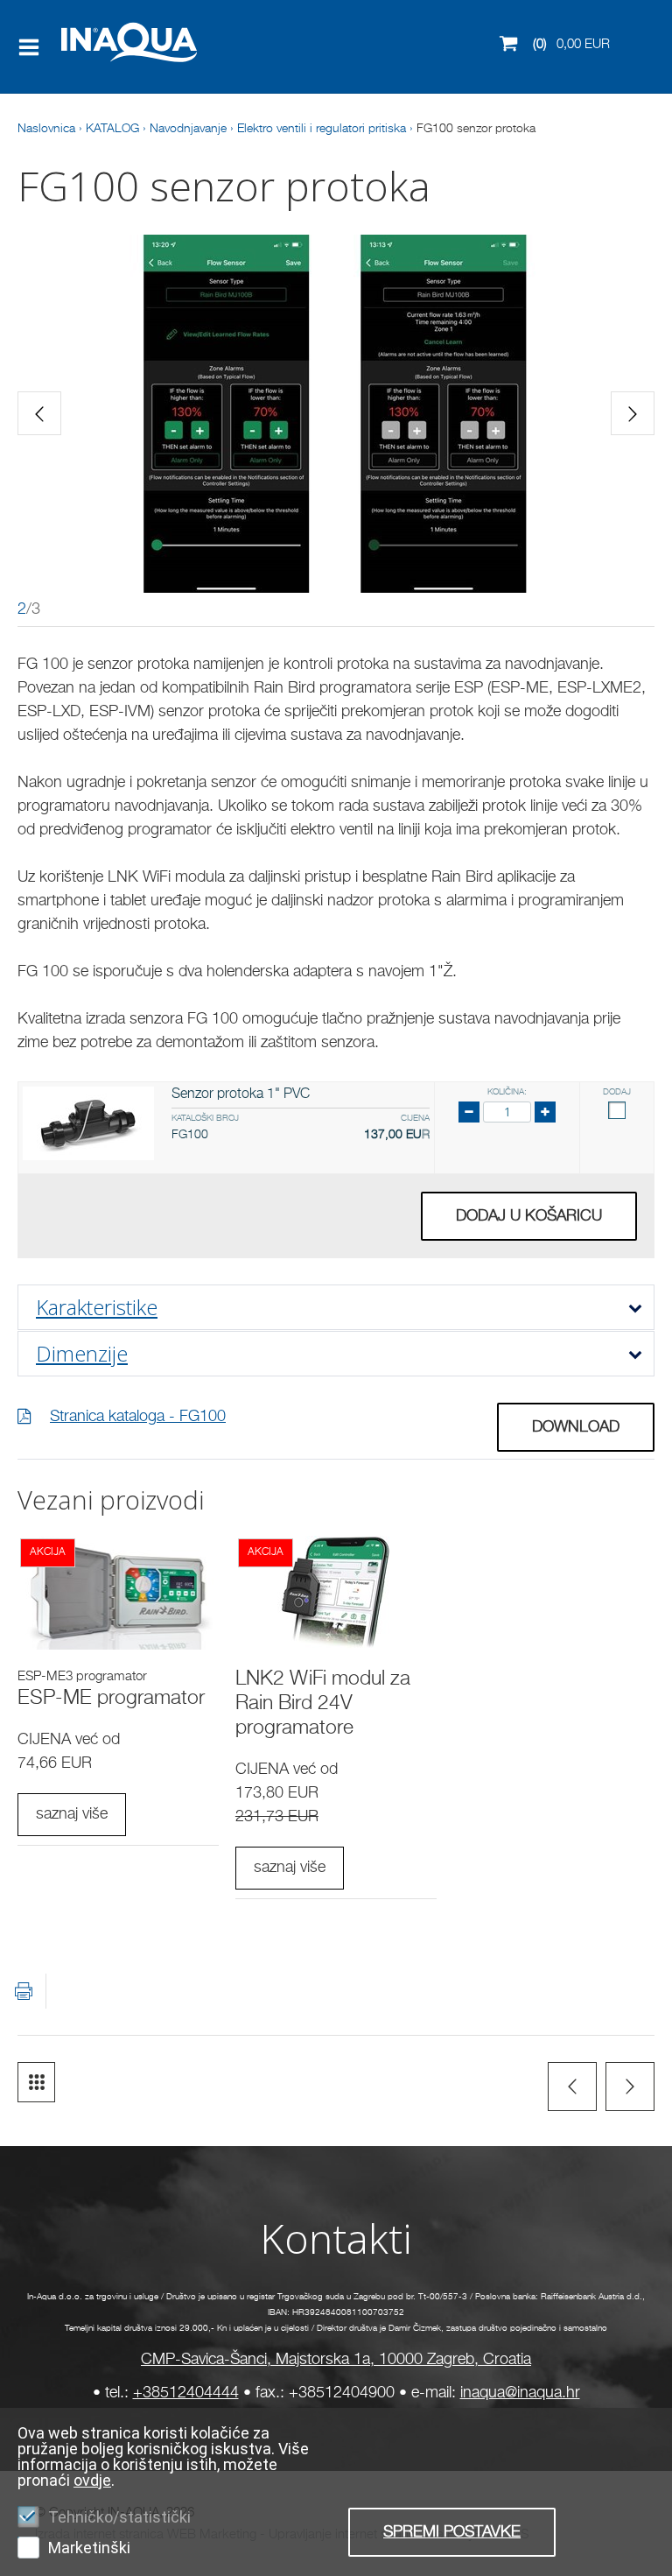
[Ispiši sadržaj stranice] (24, 1991)
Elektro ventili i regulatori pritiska (322, 129)
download (576, 1427)
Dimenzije (82, 1353)
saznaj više (72, 1814)
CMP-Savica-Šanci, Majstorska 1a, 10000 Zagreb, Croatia (336, 2360)
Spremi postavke (452, 2532)
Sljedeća (630, 2087)
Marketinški (89, 2548)
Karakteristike (97, 1307)
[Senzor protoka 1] (88, 1123)
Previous (39, 413)
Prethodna (572, 2087)
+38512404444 (186, 2393)
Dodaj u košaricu (529, 1216)
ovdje (92, 2480)
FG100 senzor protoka (476, 129)
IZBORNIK (33, 47)
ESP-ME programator (111, 1699)
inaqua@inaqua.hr (520, 2393)
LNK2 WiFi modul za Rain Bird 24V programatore (323, 1704)
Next (633, 413)
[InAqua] (99, 65)
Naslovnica (46, 129)
